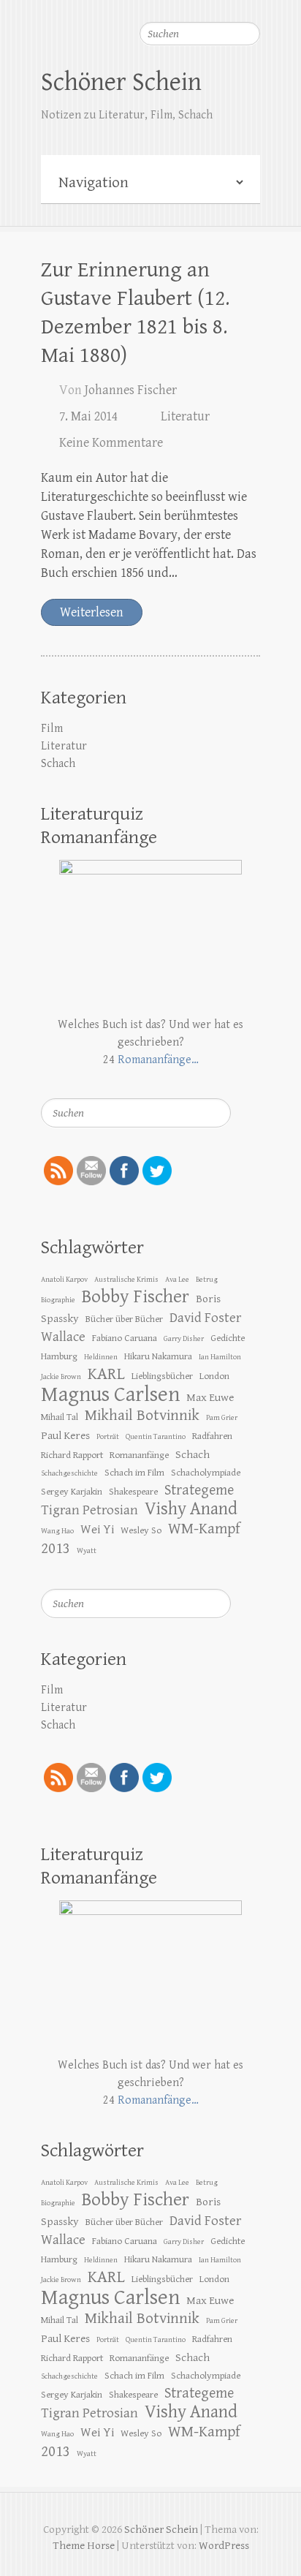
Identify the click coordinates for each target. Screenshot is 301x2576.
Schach (58, 764)
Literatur (185, 416)
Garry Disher (184, 1339)
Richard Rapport (72, 1455)
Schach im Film (134, 1473)
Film (52, 729)
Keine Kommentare (111, 443)
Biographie (58, 1300)
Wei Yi (97, 1530)
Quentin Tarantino (156, 1437)
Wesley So (141, 1530)
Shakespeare (133, 1492)
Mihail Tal (60, 1417)
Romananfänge (139, 1455)
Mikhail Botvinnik (142, 1416)
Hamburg (59, 1356)
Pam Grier (222, 1418)
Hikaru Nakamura (158, 1356)
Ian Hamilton (220, 1357)
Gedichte (228, 1338)
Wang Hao (57, 1531)
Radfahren (212, 1436)
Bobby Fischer (136, 1297)
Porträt (108, 1437)
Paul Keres (65, 1435)
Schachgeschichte (69, 1473)
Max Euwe (210, 1397)
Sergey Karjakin (72, 1492)
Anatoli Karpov (64, 1280)
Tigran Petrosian (89, 1510)
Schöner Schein (121, 82)
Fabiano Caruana (125, 1338)
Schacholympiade (206, 1473)
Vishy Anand (191, 1509)
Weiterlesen (92, 612)
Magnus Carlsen (110, 1394)
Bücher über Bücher (124, 1319)
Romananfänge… (158, 1060)
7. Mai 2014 (88, 416)
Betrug (207, 1280)
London (214, 1376)
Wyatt (87, 1551)
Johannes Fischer (131, 390)
